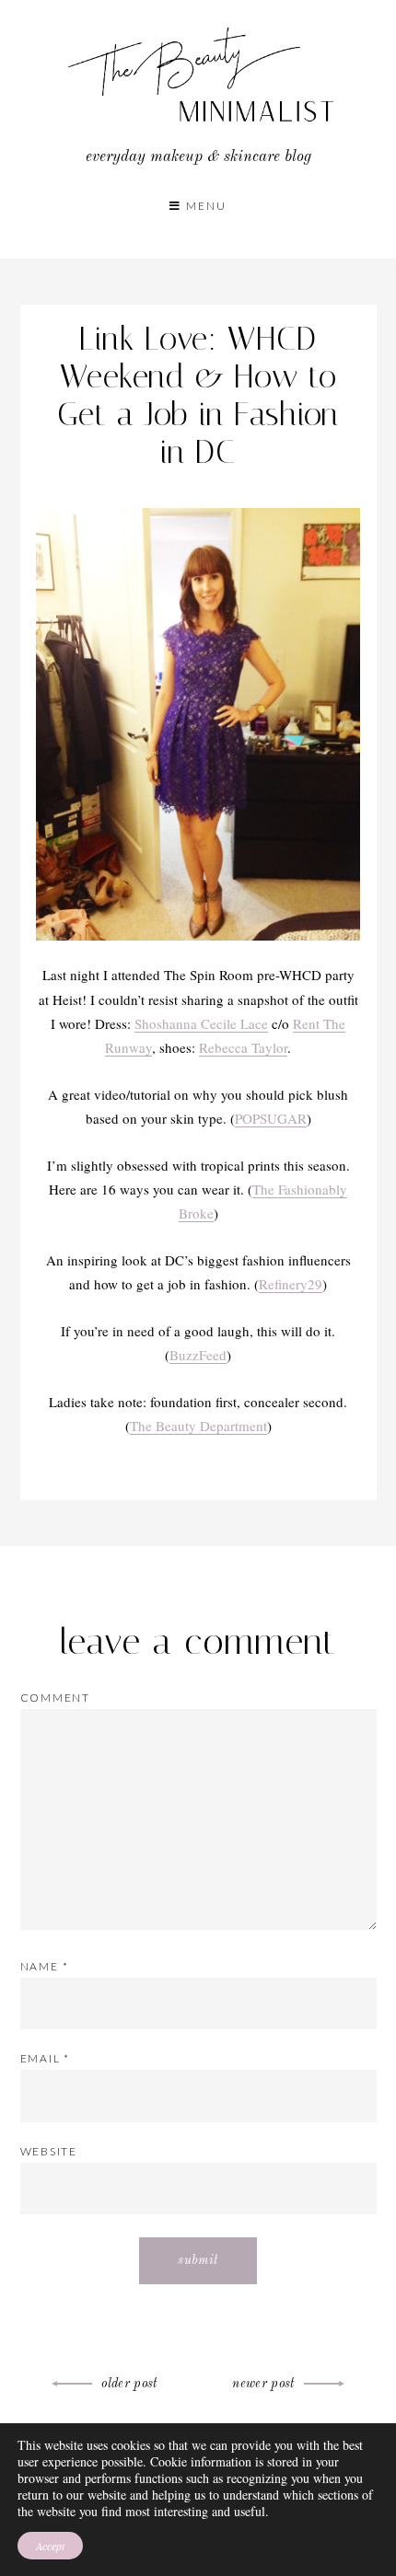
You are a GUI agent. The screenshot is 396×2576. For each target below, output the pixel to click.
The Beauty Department (198, 1426)
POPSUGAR (271, 1118)
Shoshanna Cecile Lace (201, 1023)
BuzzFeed (198, 1355)
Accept (50, 2546)
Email (46, 2058)
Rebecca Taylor (243, 1047)
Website (49, 2151)
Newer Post (263, 2384)
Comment (56, 1698)
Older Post (129, 2384)
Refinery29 (291, 1284)
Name (45, 1966)
